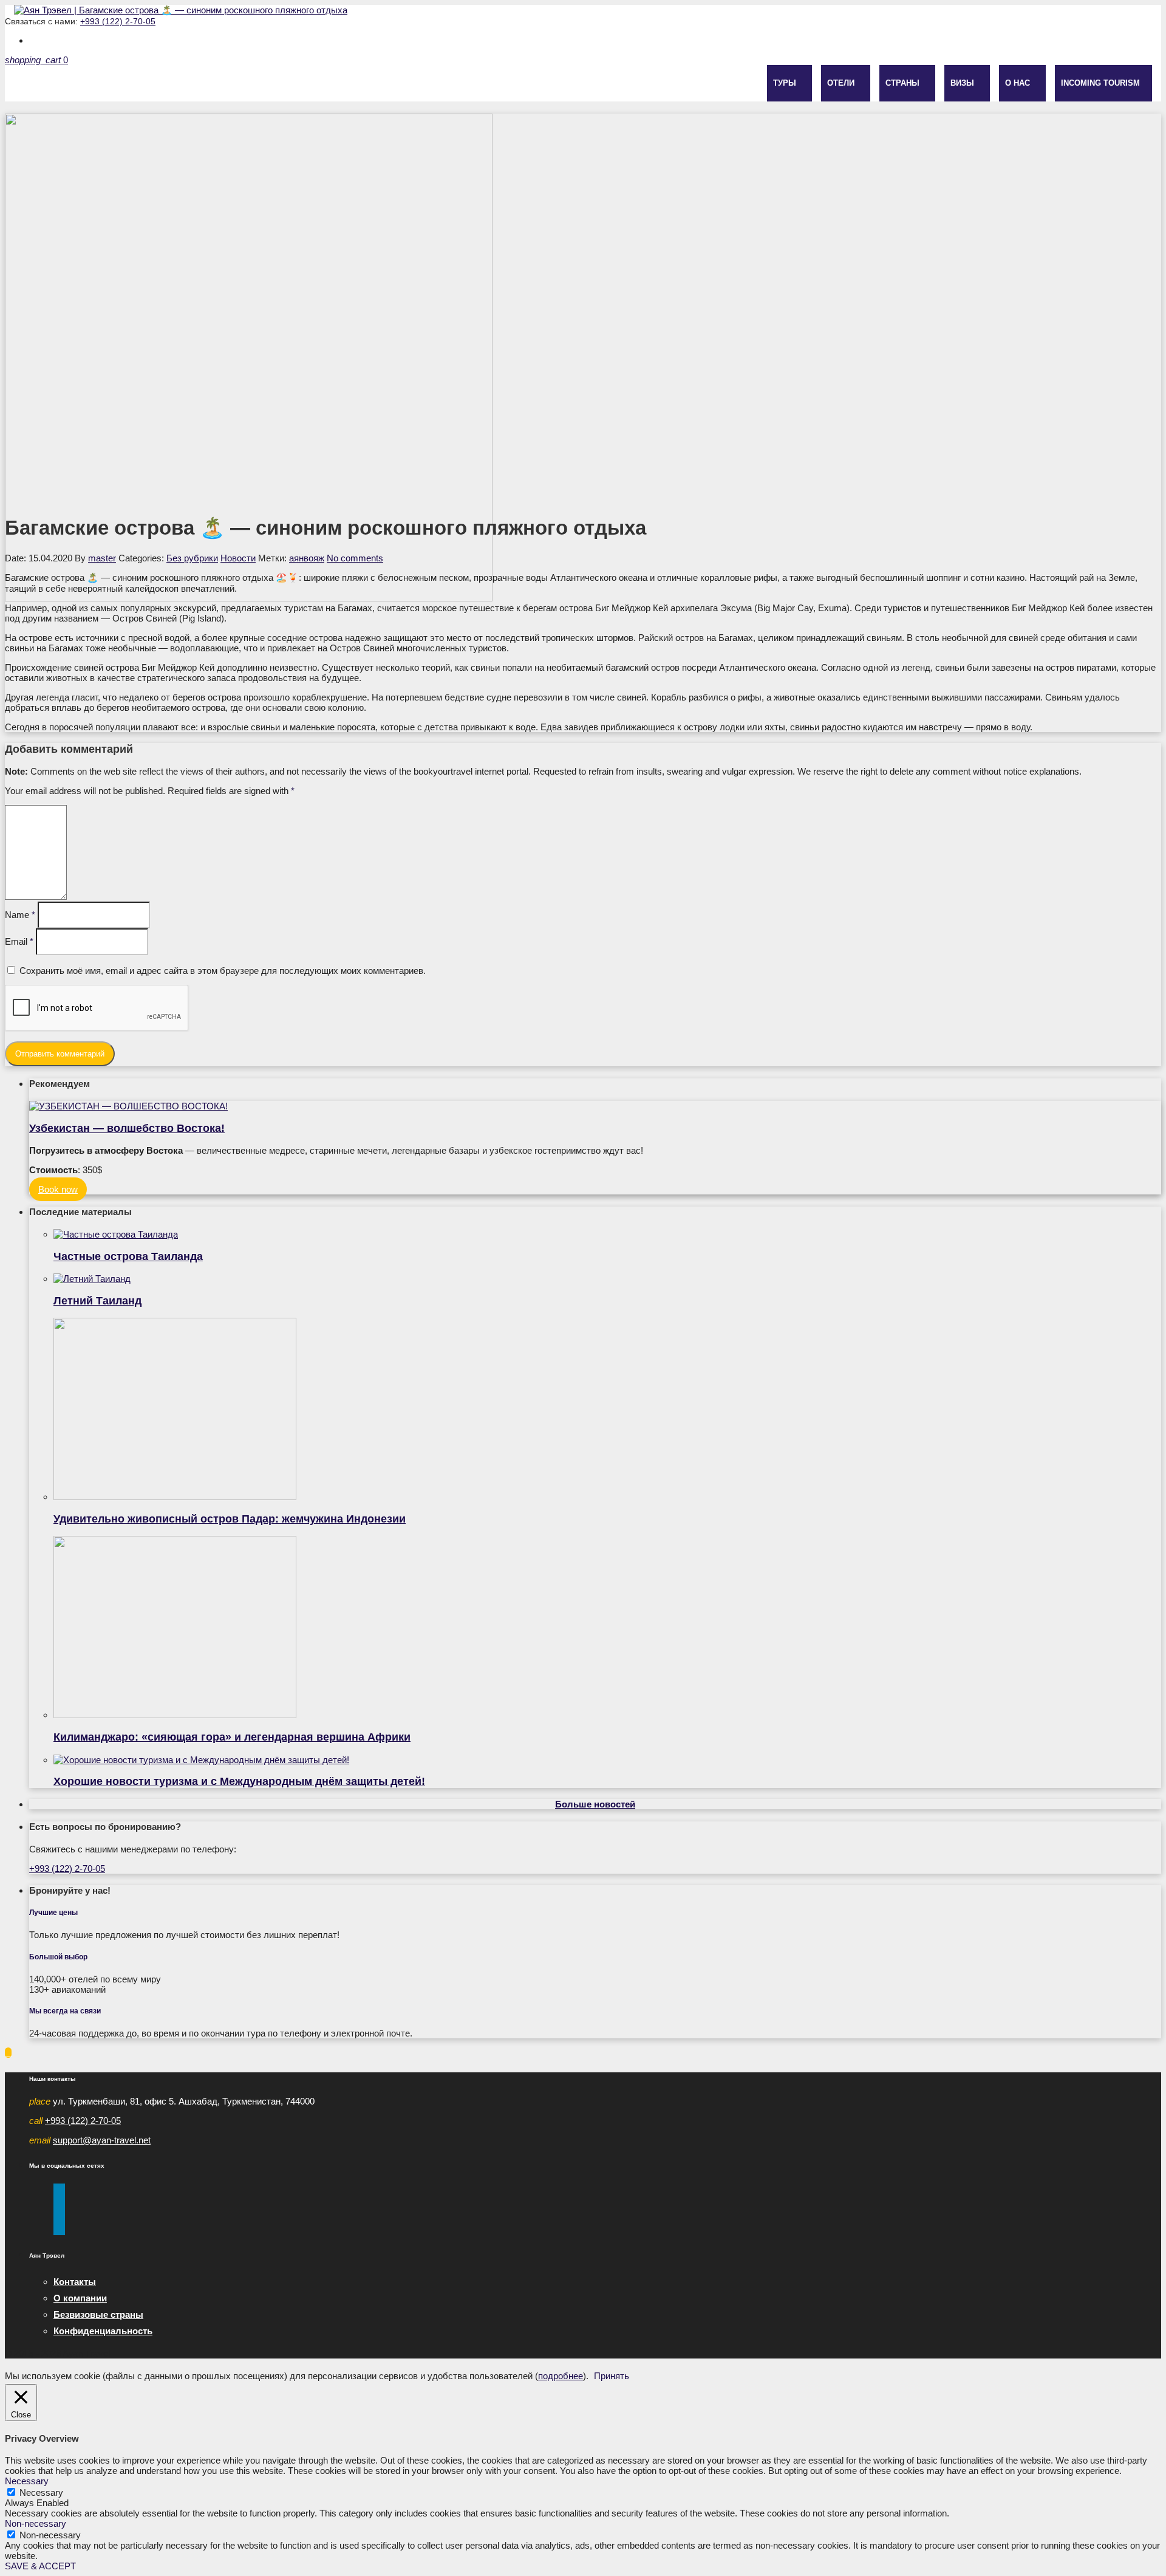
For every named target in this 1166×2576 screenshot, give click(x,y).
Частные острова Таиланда (128, 1256)
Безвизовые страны (98, 2314)
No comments (355, 558)
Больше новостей (595, 1804)
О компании (80, 2298)
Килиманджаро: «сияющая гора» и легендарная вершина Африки (232, 1737)
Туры (785, 83)
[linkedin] (59, 2230)
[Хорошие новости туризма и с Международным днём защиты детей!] (607, 1760)
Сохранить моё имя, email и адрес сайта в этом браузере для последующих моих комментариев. (223, 971)
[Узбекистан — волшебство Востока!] (595, 1106)
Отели (841, 83)
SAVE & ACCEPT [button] (40, 2566)
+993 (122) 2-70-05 (118, 21)
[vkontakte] (59, 2209)
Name (20, 915)
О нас (1018, 83)
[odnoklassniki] (59, 2220)
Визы (962, 83)
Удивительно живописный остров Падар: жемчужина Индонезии (230, 1519)
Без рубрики (192, 558)
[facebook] (59, 2189)
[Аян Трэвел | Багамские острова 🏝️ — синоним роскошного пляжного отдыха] (181, 10)
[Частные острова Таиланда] (607, 1234)
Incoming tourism (1100, 83)
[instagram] (59, 2199)
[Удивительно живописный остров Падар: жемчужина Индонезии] (607, 1410)
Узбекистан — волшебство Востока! (127, 1128)
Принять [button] (612, 2376)
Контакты (75, 2282)
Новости (238, 558)
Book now (58, 1189)
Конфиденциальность (103, 2331)
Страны (902, 83)
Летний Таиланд (97, 1301)
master (102, 558)
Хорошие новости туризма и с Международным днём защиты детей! (239, 1781)
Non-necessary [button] (36, 2523)
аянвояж (307, 558)
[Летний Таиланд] (607, 1279)
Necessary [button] (27, 2481)
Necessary (41, 2492)
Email (19, 941)
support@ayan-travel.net (102, 2140)
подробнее (561, 2376)
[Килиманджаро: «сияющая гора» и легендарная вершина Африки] (607, 1628)
